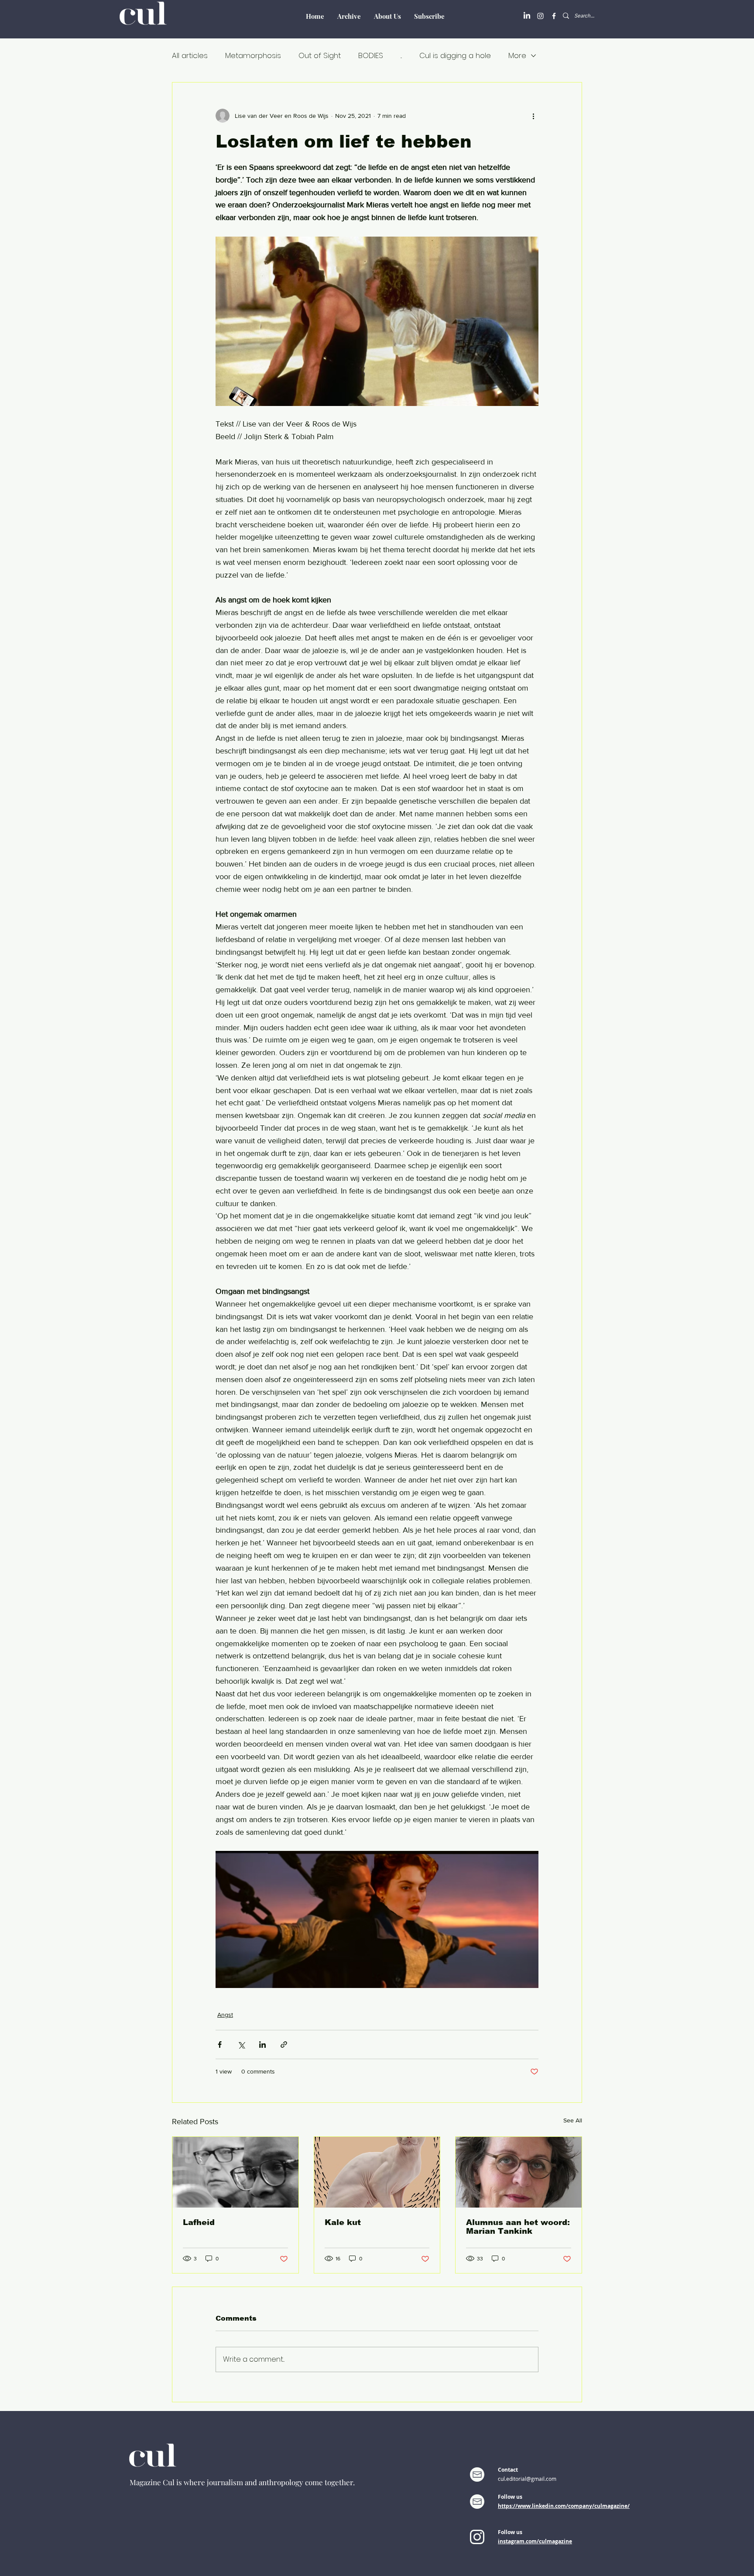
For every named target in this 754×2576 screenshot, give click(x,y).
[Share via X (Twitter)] (241, 2045)
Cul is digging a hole (455, 56)
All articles (190, 56)
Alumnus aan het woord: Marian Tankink (518, 2227)
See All (573, 2120)
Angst (225, 2015)
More (517, 56)
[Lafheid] (235, 2172)
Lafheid (199, 2222)
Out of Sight (320, 56)
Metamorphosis (253, 56)
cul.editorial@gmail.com (527, 2479)
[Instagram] (540, 16)
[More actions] (533, 116)
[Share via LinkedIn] (262, 2045)
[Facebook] (554, 16)
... (401, 56)
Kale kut (343, 2222)
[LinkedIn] (527, 16)
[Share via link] (284, 2045)
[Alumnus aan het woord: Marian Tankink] (519, 2172)
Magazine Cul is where (168, 2482)
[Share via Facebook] (220, 2045)
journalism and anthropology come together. (281, 2482)
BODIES (371, 56)
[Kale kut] (377, 2172)
